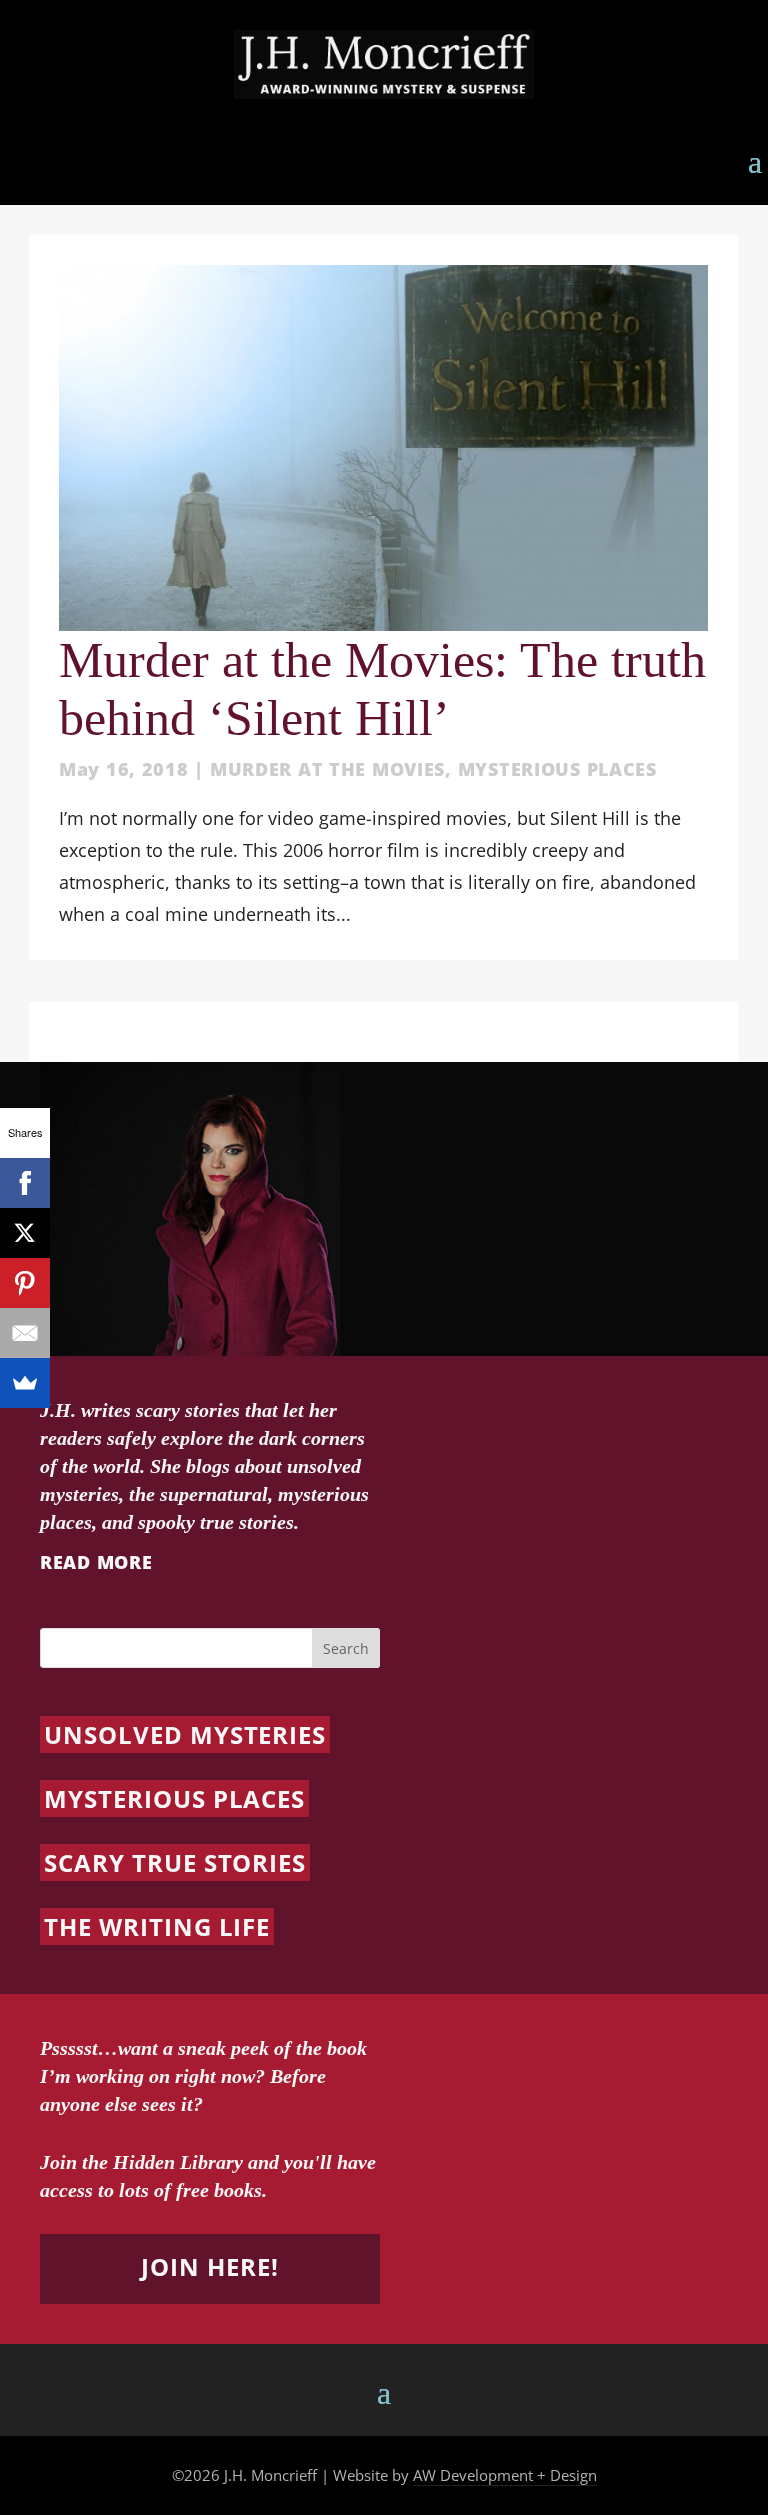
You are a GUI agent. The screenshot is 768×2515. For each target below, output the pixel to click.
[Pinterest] (25, 1283)
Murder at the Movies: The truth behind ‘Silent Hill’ (382, 689)
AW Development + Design (505, 2475)
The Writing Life (157, 1926)
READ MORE (96, 1562)
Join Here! (210, 2266)
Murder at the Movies (327, 769)
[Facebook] (25, 1183)
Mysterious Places (557, 769)
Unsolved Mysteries (185, 1734)
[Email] (25, 1333)
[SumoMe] (25, 1383)
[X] (25, 1233)
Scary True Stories (175, 1862)
